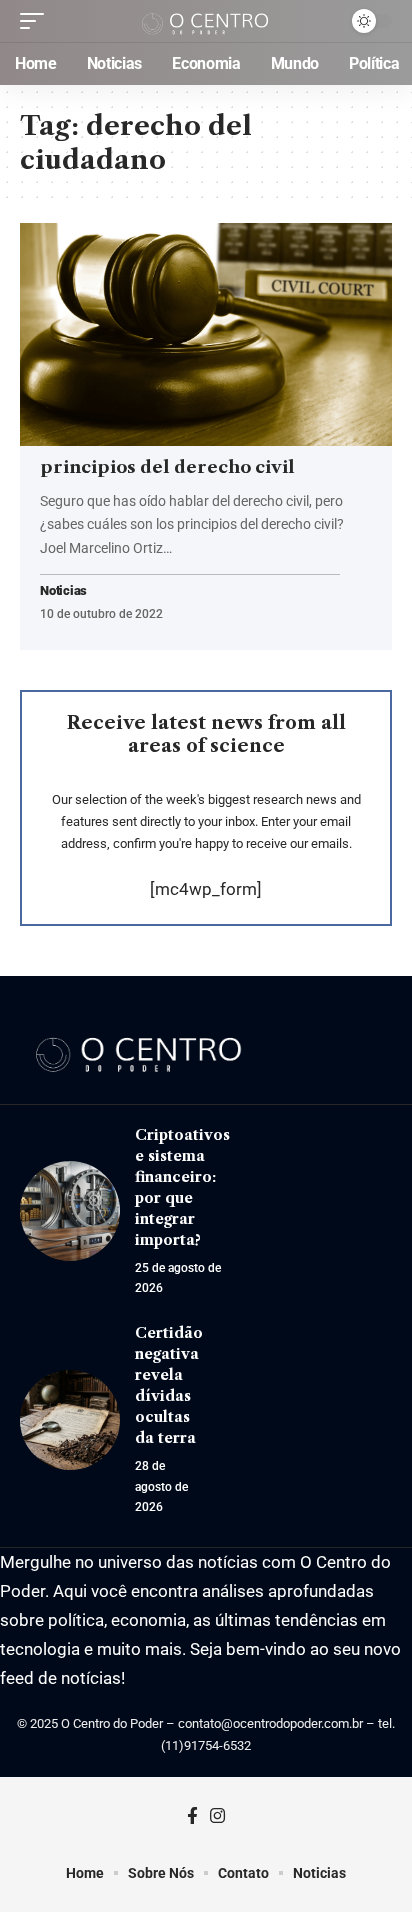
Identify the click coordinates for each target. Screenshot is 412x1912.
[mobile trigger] (37, 21)
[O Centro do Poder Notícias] (206, 21)
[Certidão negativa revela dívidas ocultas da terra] (70, 1420)
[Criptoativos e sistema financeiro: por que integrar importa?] (70, 1211)
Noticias (63, 591)
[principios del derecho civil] (206, 334)
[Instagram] (217, 1816)
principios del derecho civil (167, 467)
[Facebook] (192, 1816)
